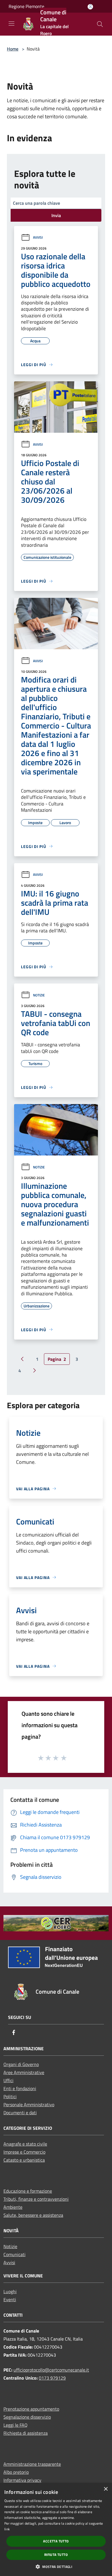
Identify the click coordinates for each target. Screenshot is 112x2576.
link (7, 2529)
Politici (10, 2096)
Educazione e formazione (28, 2191)
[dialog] (56, 2529)
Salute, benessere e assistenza (33, 2215)
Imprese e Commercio (24, 2152)
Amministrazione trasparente (32, 2464)
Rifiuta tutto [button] (56, 2555)
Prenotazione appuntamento (31, 2409)
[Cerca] (100, 24)
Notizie (39, 995)
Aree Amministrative (24, 2072)
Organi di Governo (21, 2064)
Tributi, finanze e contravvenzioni (36, 2199)
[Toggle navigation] (11, 24)
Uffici (8, 2080)
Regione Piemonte (26, 6)
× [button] (106, 2489)
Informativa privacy (22, 2480)
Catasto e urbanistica (24, 2160)
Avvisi (38, 237)
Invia (56, 215)
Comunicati (15, 2254)
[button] (56, 2567)
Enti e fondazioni (20, 2088)
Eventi (10, 2299)
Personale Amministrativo (29, 2105)
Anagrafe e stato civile (25, 2144)
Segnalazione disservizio (27, 2417)
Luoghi (10, 2291)
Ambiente (13, 2207)
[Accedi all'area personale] (90, 7)
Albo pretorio (16, 2472)
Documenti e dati (20, 2113)
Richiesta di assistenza (26, 2433)
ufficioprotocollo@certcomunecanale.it (51, 2370)
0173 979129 (52, 2378)
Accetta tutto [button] (56, 2541)
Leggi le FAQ (16, 2425)
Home (13, 49)
